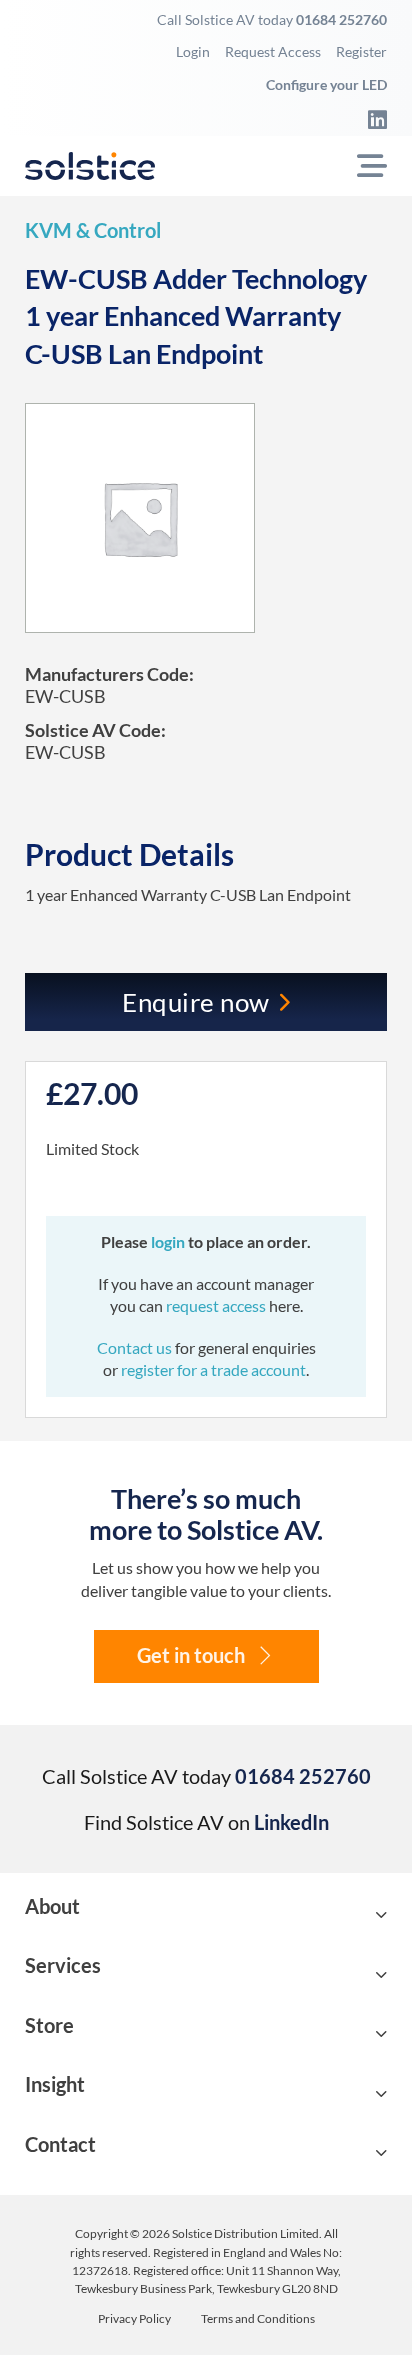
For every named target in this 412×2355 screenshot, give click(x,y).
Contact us (136, 1347)
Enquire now (196, 1002)
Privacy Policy (134, 2319)
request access (216, 1305)
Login (193, 51)
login (169, 1241)
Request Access (273, 51)
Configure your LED (326, 84)
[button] (206, 1915)
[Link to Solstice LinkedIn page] (372, 119)
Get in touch (191, 1655)
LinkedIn (291, 1822)
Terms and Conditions (258, 2319)
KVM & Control (93, 230)
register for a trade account (213, 1369)
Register (361, 51)
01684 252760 (341, 19)
